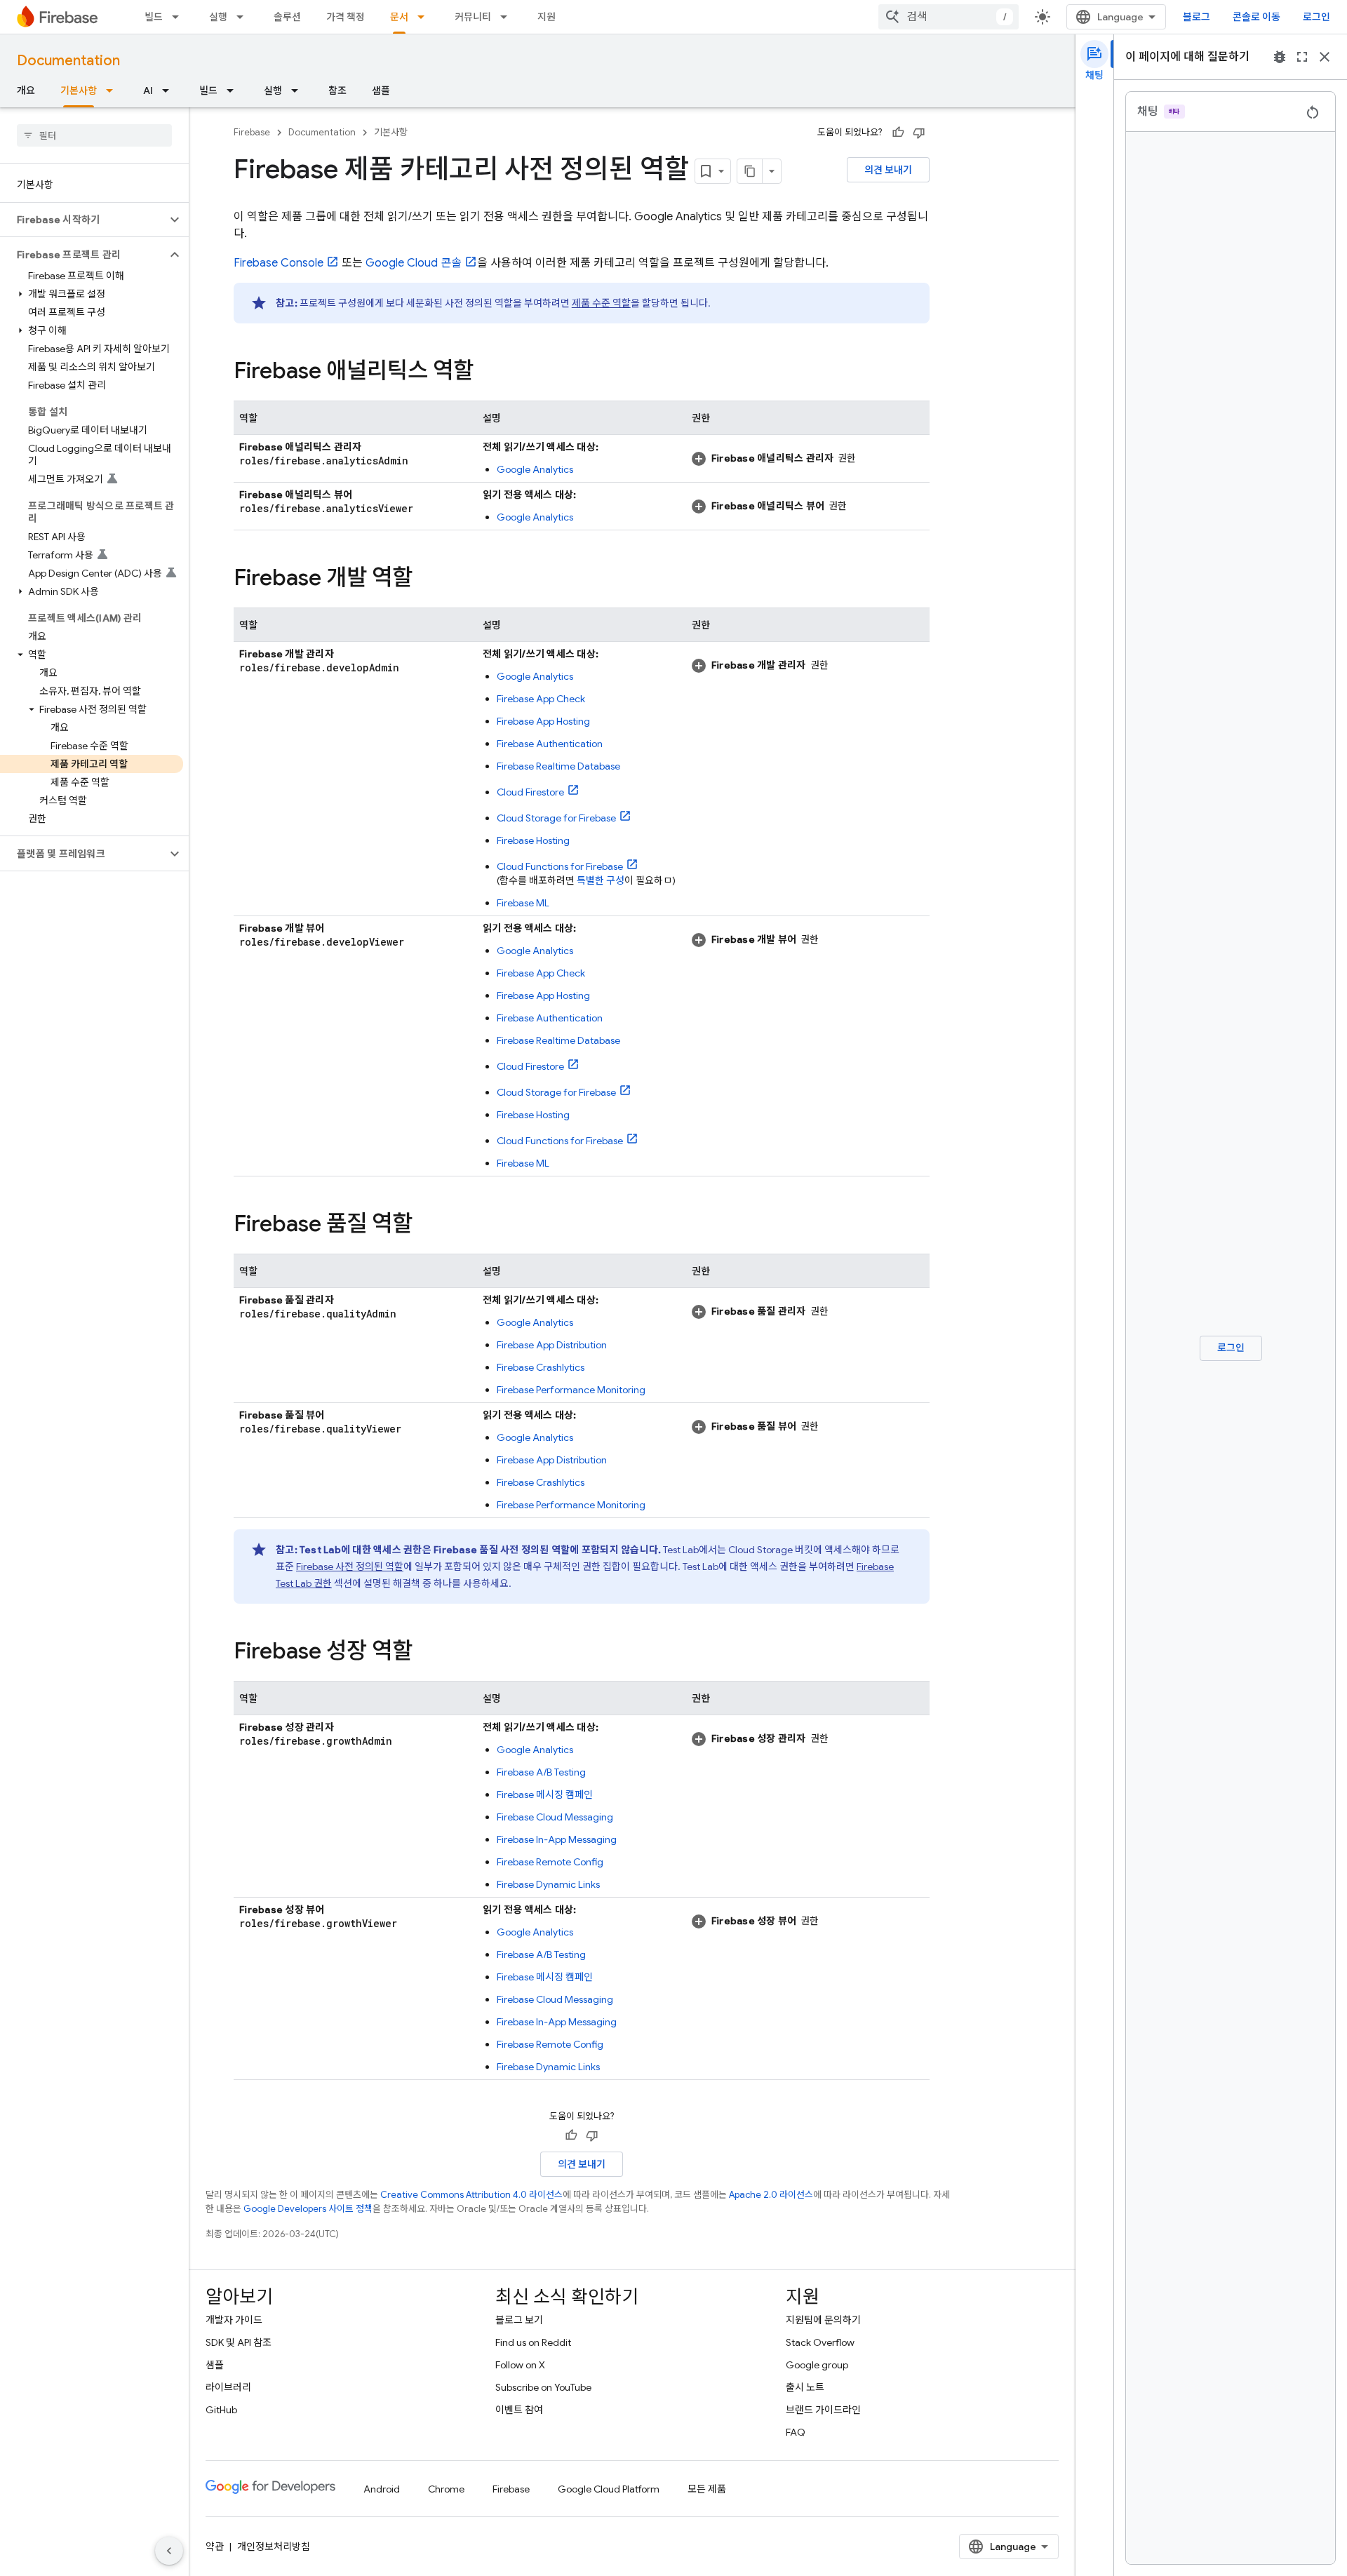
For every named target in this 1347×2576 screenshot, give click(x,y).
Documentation (68, 61)
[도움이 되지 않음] (919, 133)
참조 (337, 90)
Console (279, 263)
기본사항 (79, 90)
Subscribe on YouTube (543, 2387)
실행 (218, 17)
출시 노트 (805, 2387)
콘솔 (414, 263)
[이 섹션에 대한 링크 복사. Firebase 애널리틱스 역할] (488, 373)
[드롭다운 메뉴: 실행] (244, 17)
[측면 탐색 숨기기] (169, 2551)
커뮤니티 (473, 17)
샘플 (381, 90)
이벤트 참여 (519, 2410)
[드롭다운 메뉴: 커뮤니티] (508, 17)
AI (148, 90)
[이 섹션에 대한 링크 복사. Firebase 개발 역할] (427, 579)
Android (382, 2489)
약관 (215, 2547)
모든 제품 (707, 2489)
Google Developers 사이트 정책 (308, 2209)
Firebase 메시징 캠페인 (545, 1795)
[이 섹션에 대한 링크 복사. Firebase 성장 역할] (427, 1653)
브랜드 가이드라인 (823, 2410)
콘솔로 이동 (1256, 17)
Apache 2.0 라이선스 (771, 2195)
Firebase (252, 132)
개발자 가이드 (234, 2320)
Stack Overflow (820, 2342)
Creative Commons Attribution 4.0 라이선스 (471, 2195)
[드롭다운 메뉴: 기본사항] (114, 90)
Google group (817, 2365)
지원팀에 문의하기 (823, 2320)
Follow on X (520, 2365)
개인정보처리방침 (274, 2547)
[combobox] (949, 17)
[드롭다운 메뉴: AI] (170, 90)
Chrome (446, 2489)
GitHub (221, 2410)
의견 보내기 (888, 170)
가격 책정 (346, 17)
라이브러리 (228, 2387)
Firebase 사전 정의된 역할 (350, 1567)
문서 (399, 17)
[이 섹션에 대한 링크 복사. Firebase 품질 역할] (427, 1226)
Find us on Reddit (533, 2342)
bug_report (1280, 57)
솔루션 (287, 17)
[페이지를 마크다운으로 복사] (750, 171)
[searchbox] (94, 135)
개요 (26, 90)
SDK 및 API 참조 (239, 2342)
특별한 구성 (601, 880)
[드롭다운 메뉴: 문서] (425, 17)
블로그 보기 (519, 2320)
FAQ (796, 2432)
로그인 (1316, 17)
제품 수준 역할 (601, 303)
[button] (83, 220)
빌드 (154, 17)
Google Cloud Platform (609, 2489)
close (1325, 57)
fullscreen (1302, 57)
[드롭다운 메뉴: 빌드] (180, 17)
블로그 (1197, 17)
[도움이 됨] (898, 133)
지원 (547, 17)
